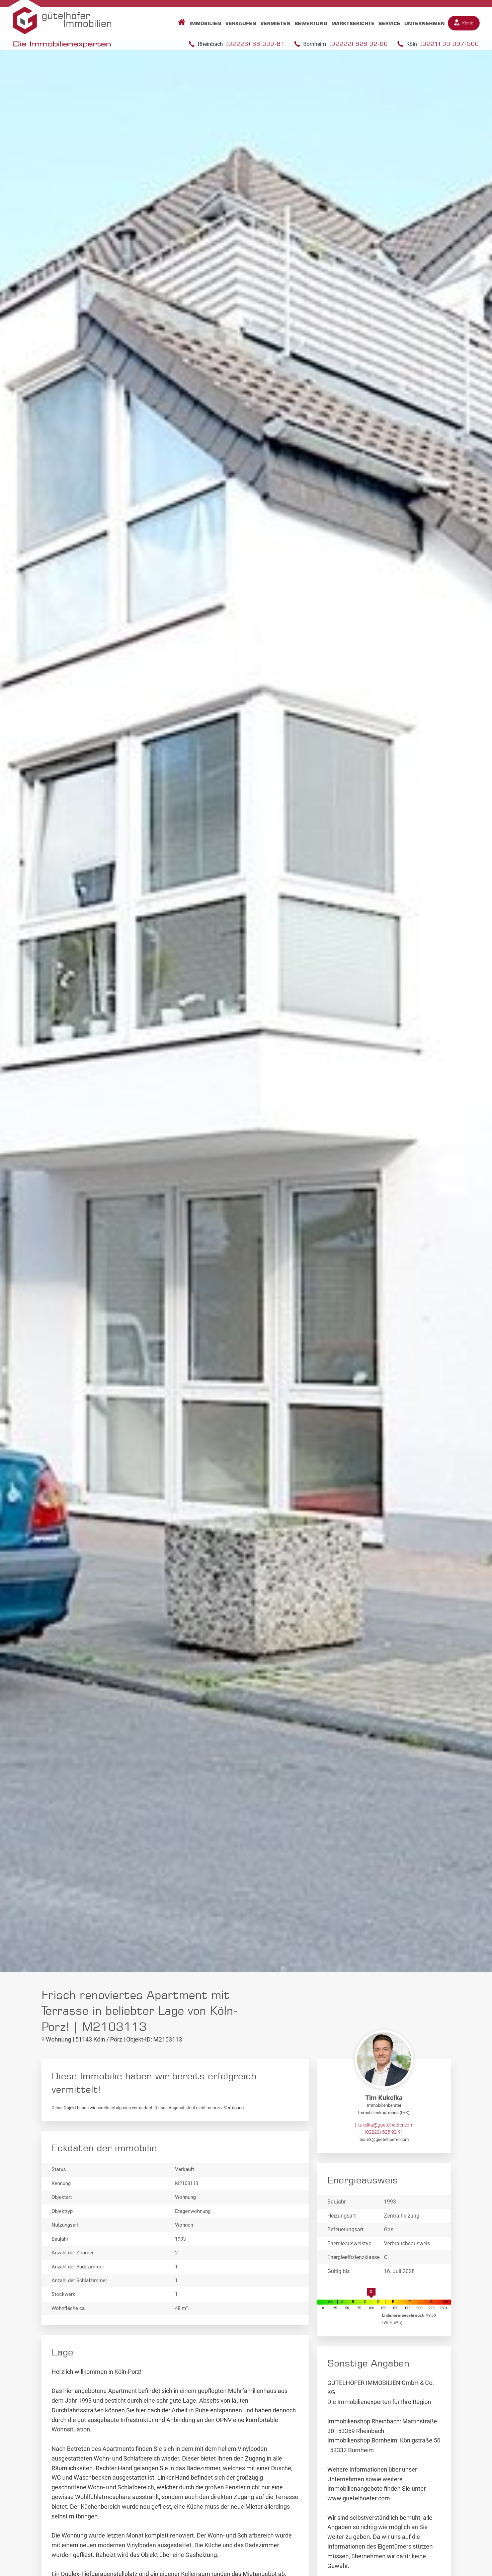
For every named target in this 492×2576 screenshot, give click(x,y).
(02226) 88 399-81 (256, 44)
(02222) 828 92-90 (359, 44)
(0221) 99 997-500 (450, 44)
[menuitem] (180, 23)
